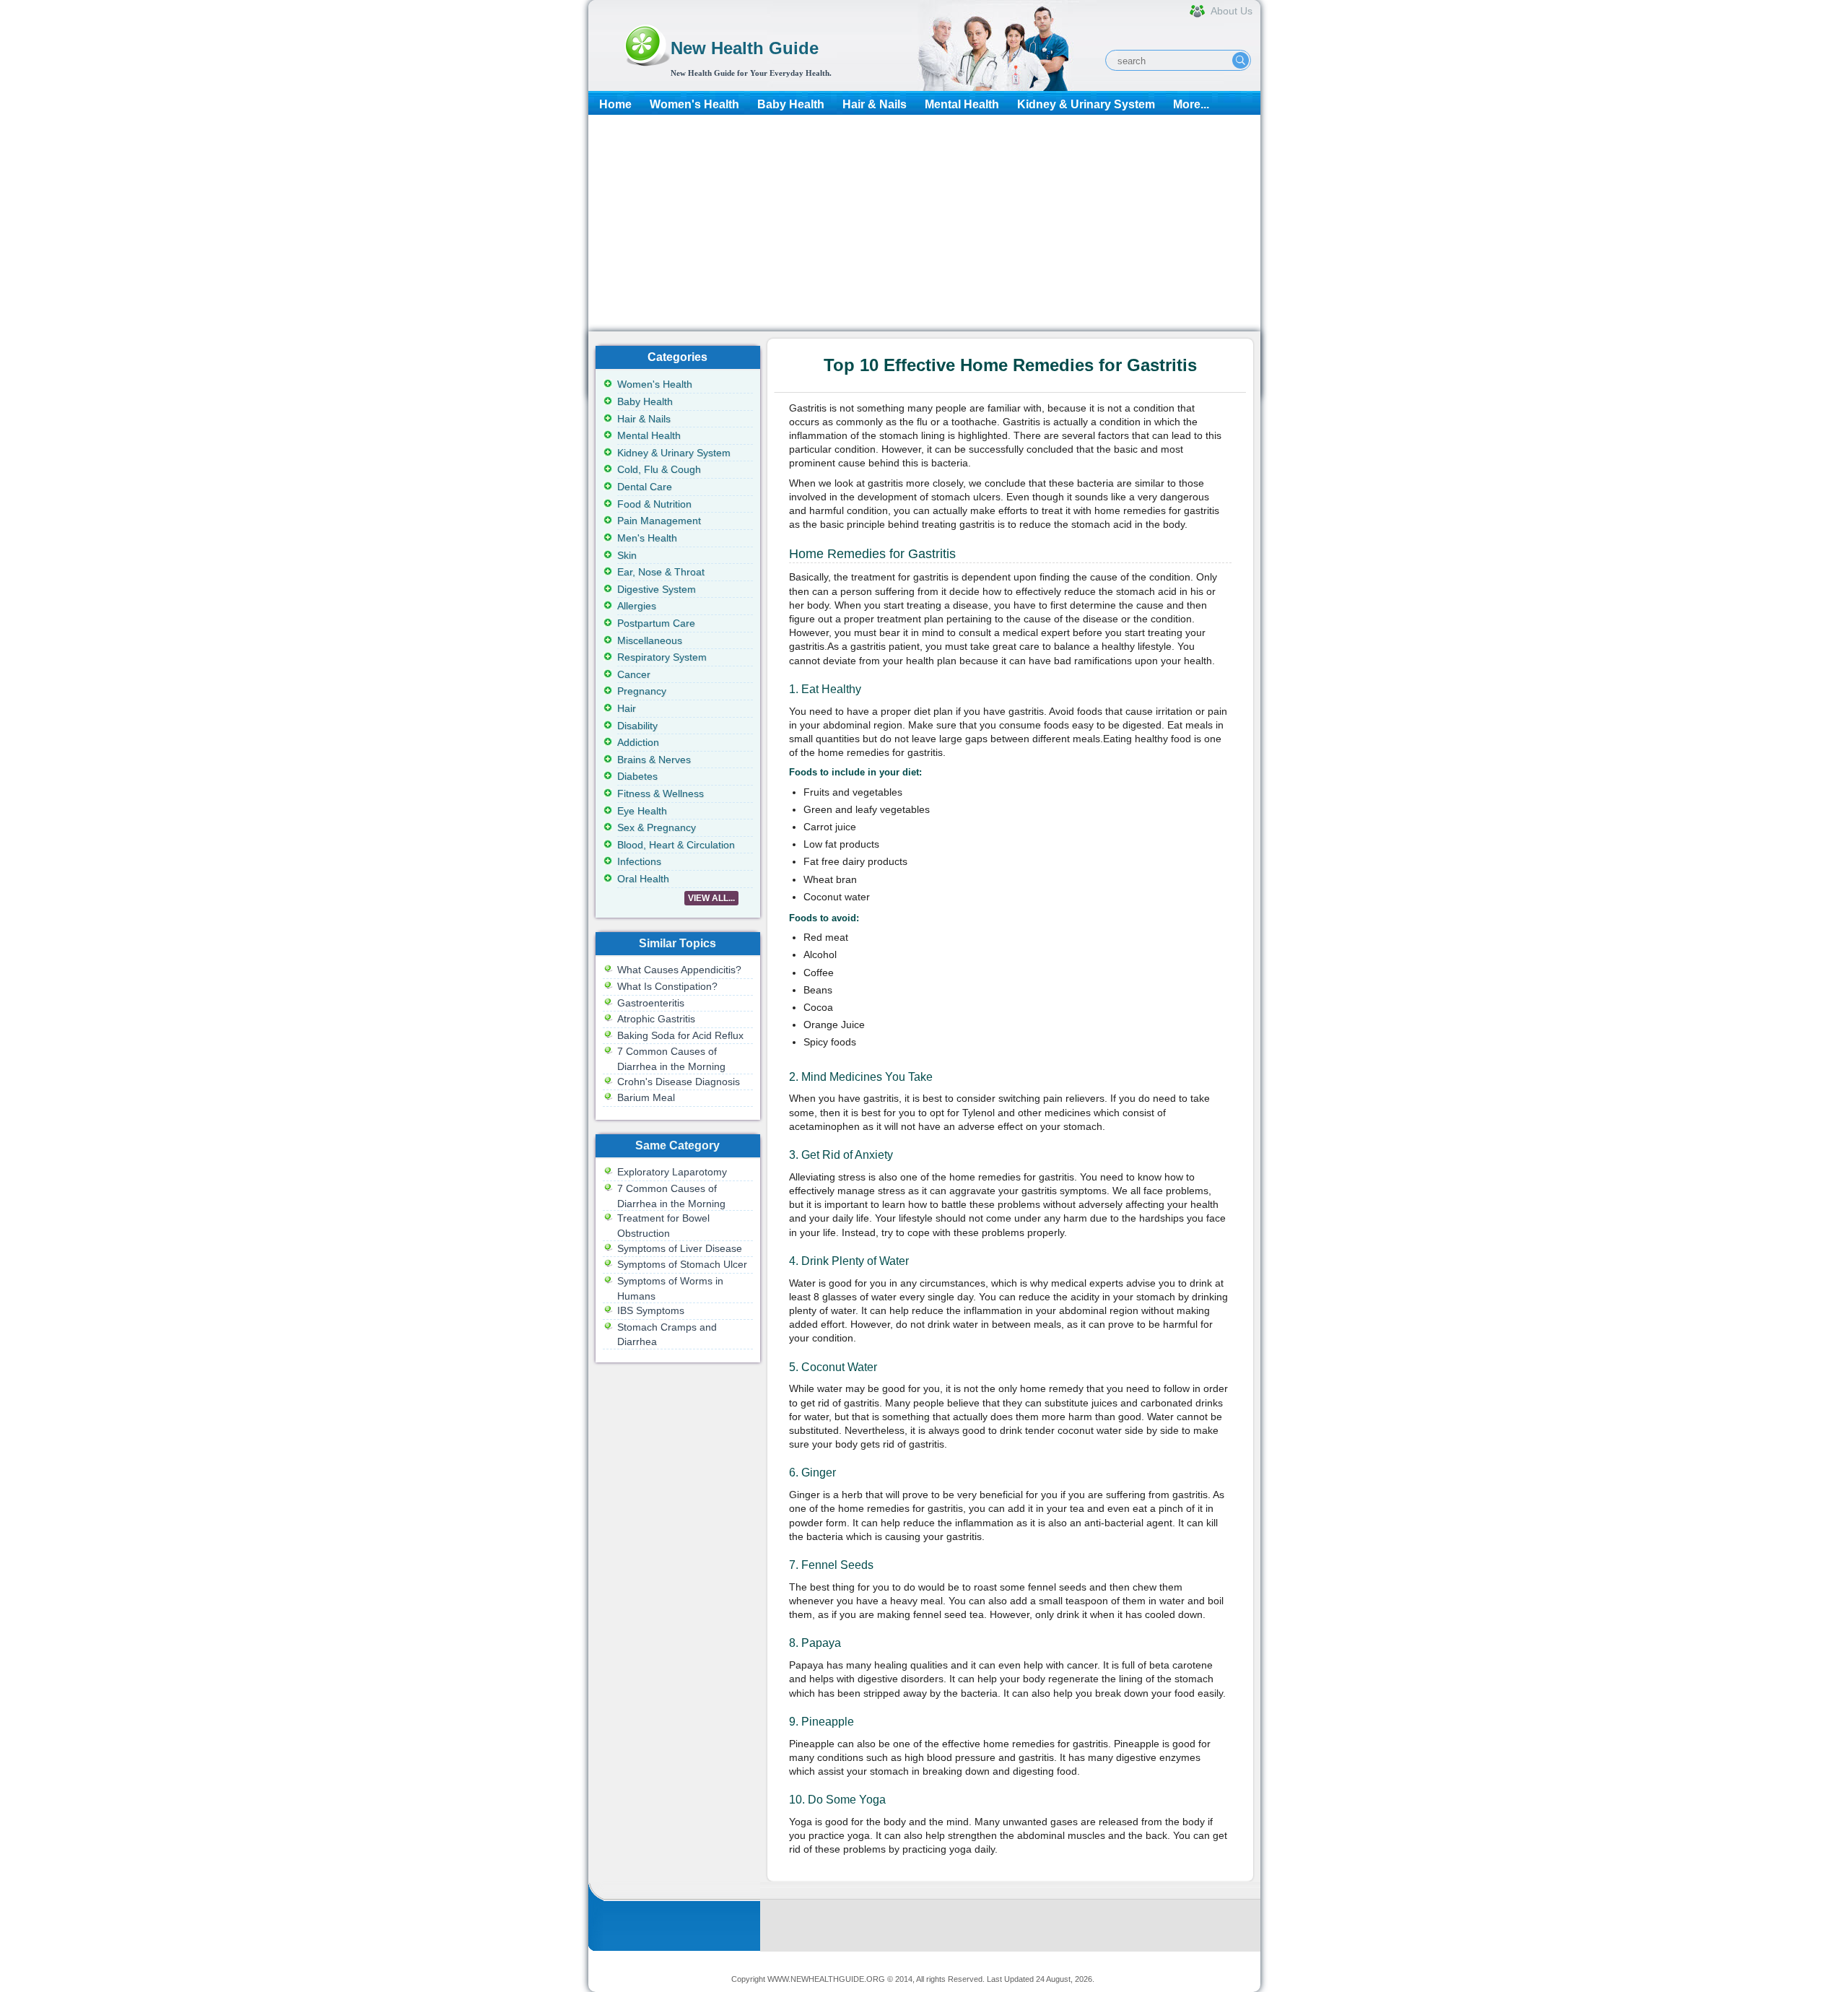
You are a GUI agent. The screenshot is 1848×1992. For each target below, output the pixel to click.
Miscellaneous (650, 640)
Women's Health (694, 104)
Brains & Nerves (654, 760)
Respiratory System (662, 657)
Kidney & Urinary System (1086, 104)
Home (615, 104)
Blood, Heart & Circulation (676, 845)
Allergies (637, 606)
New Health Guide (745, 48)
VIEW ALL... (711, 898)
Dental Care (645, 487)
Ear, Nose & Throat (661, 572)
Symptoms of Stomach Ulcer (682, 1264)
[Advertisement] (924, 223)
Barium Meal (646, 1097)
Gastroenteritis (651, 1003)
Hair (627, 708)
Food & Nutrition (654, 504)
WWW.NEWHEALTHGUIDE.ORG (826, 1979)
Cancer (634, 674)
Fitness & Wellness (661, 793)
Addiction (638, 742)
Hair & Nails (875, 104)
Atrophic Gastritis (656, 1019)
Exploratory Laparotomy (672, 1172)
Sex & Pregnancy (657, 827)
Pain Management (659, 521)
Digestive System (657, 589)
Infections (639, 861)
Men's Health (647, 538)
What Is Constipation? (667, 986)
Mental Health (962, 104)
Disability (637, 726)
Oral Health (643, 879)
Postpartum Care (656, 623)
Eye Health (642, 811)
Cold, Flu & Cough (659, 469)
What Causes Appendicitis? (679, 970)
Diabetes (637, 776)
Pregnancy (642, 691)
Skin (627, 555)
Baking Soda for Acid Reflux (680, 1035)
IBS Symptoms (651, 1310)
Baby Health (791, 104)
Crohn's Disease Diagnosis (679, 1082)
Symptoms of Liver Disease (680, 1248)
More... (1191, 104)
